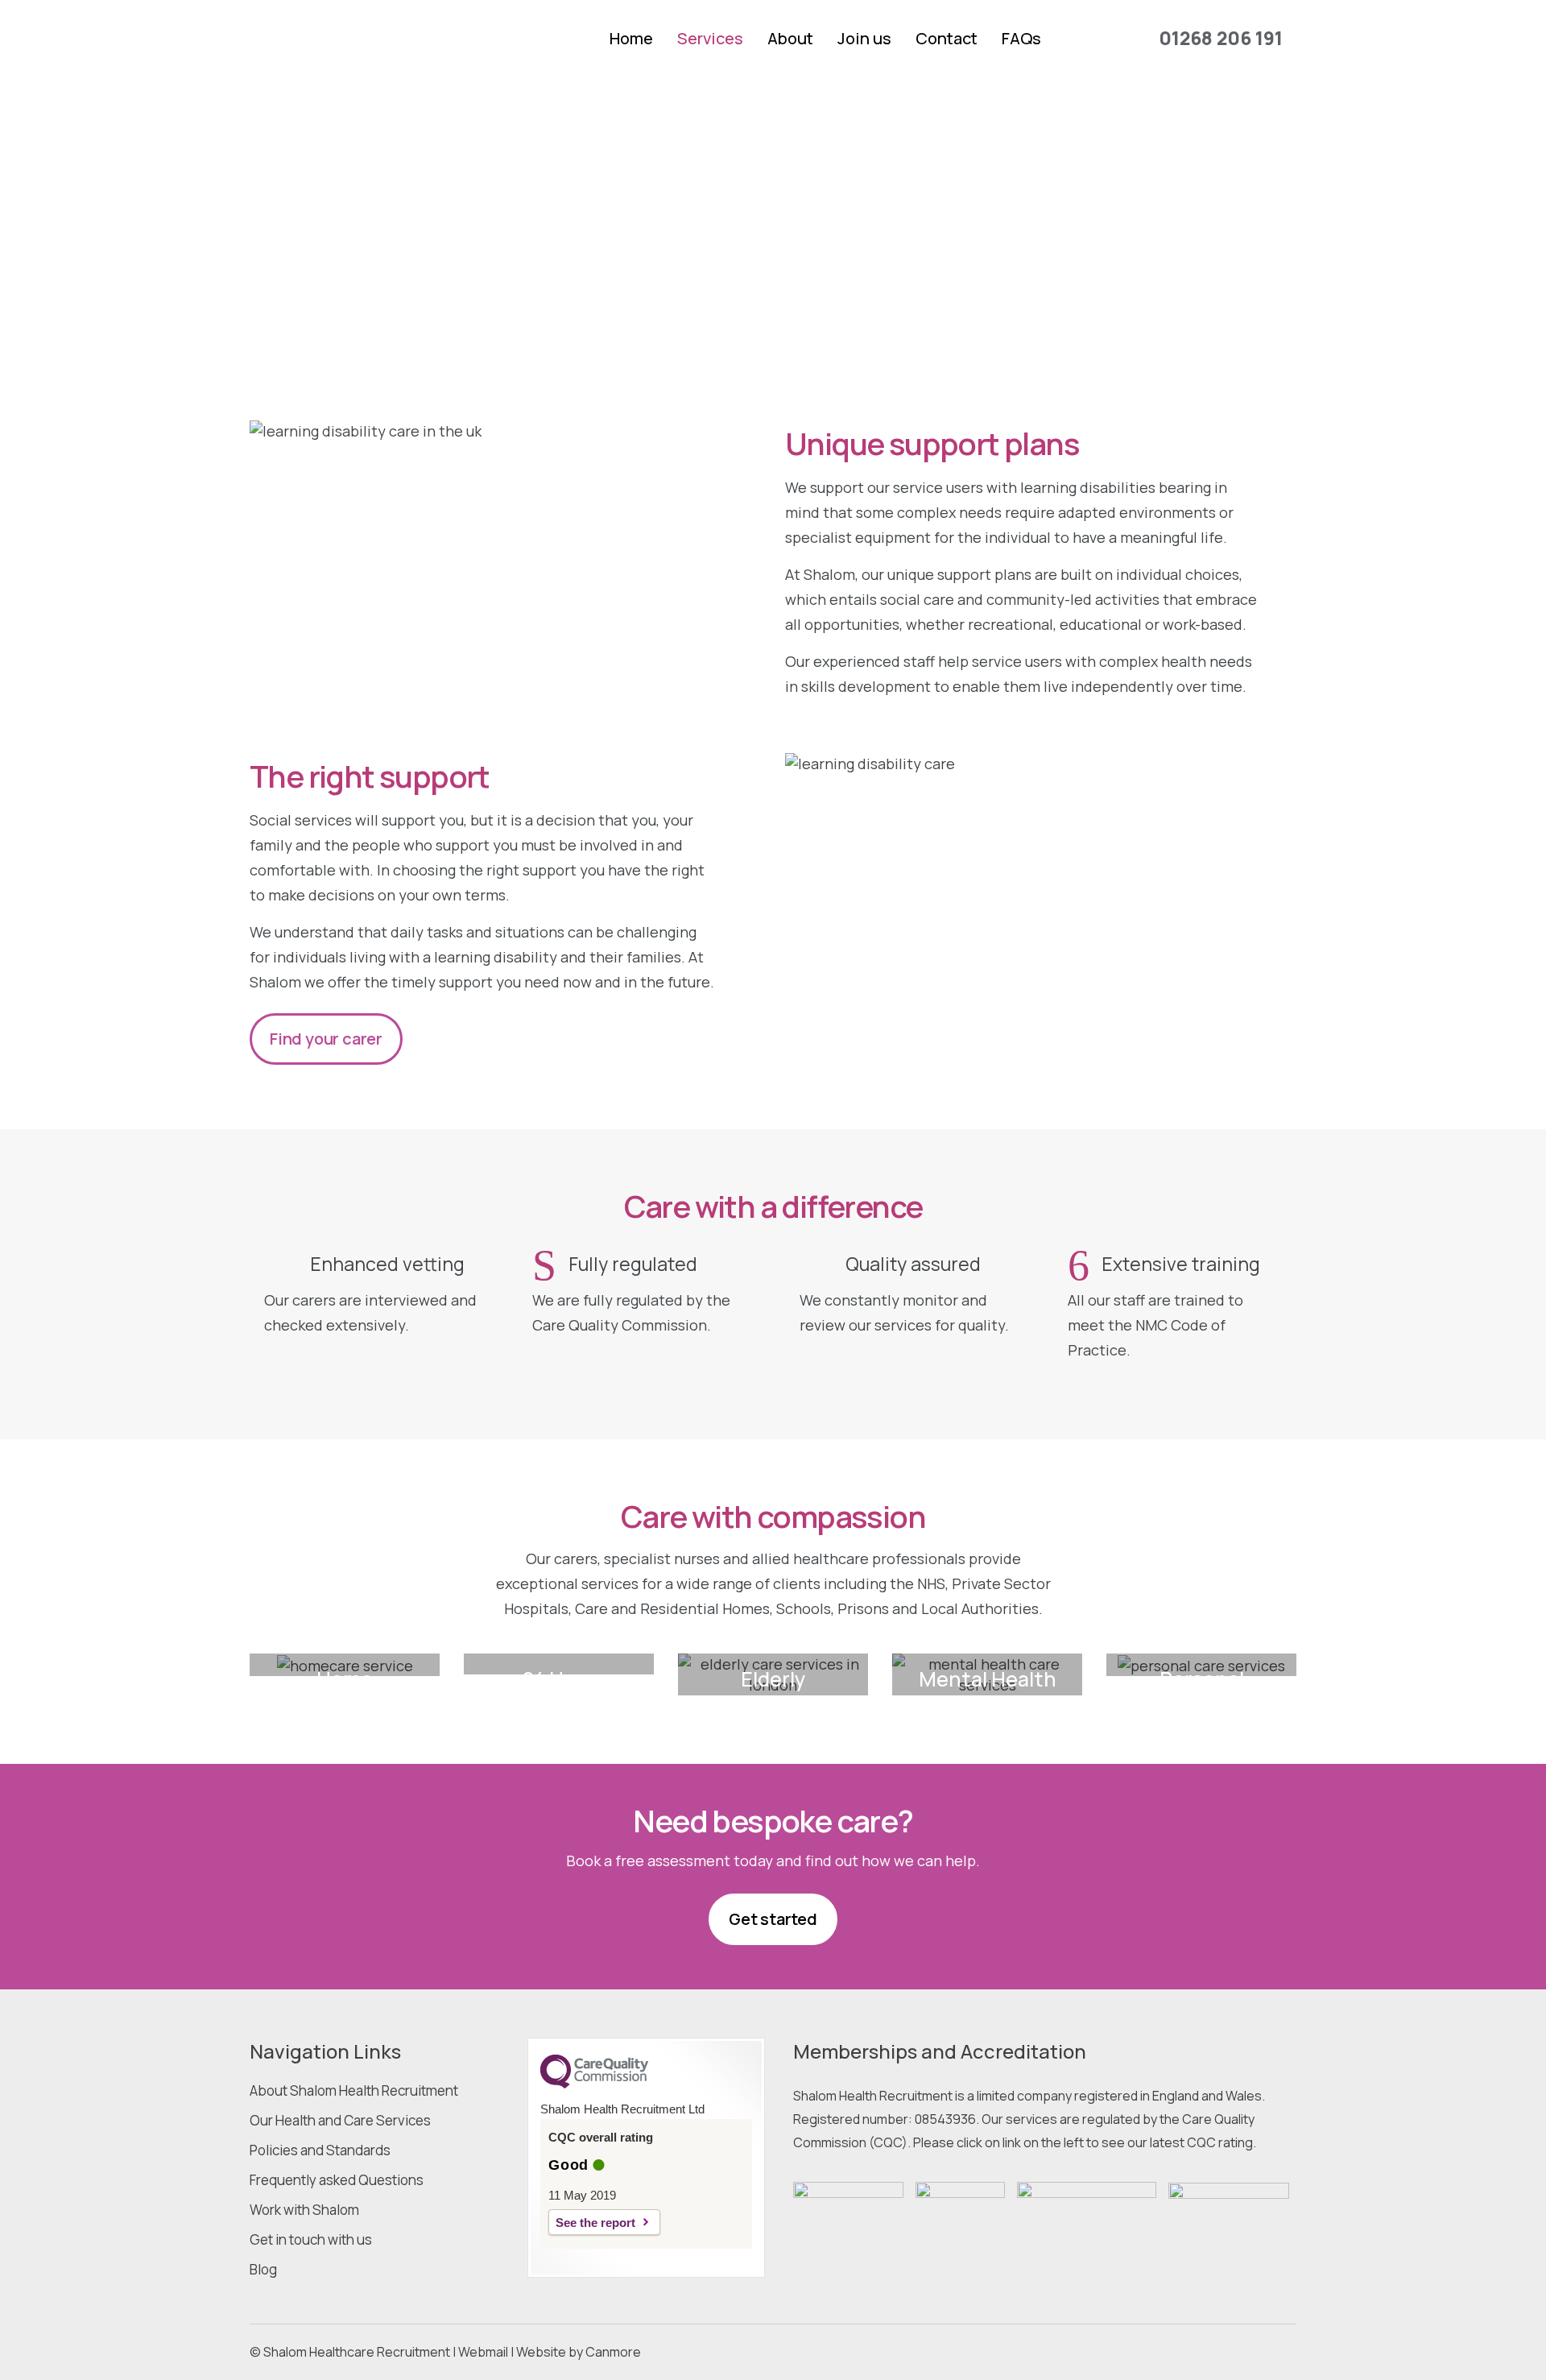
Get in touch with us (311, 2240)
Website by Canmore (579, 2352)
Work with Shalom (304, 2210)
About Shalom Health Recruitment (354, 2091)
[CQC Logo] (594, 2084)
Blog (263, 2270)
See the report (595, 2223)
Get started (773, 1919)
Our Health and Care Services (340, 2121)
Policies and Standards (320, 2150)
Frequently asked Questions (337, 2180)
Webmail (483, 2352)
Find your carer (326, 1039)
